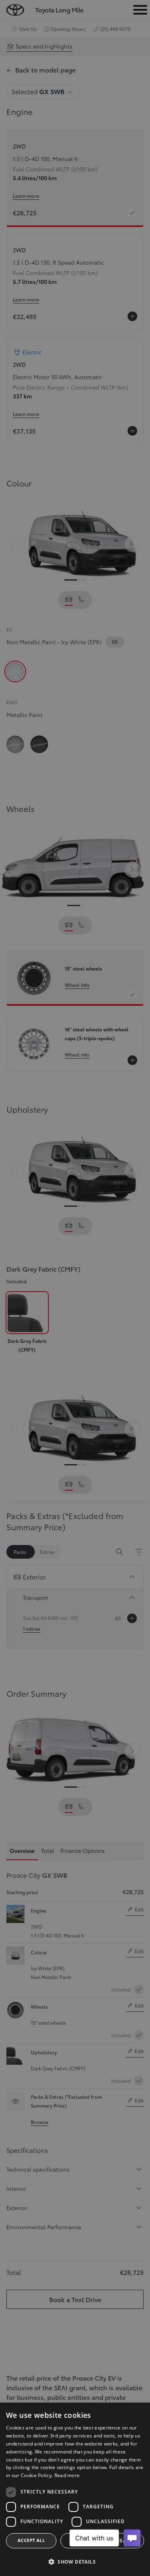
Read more (67, 2475)
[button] (75, 2562)
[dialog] (75, 2489)
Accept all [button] (31, 2540)
